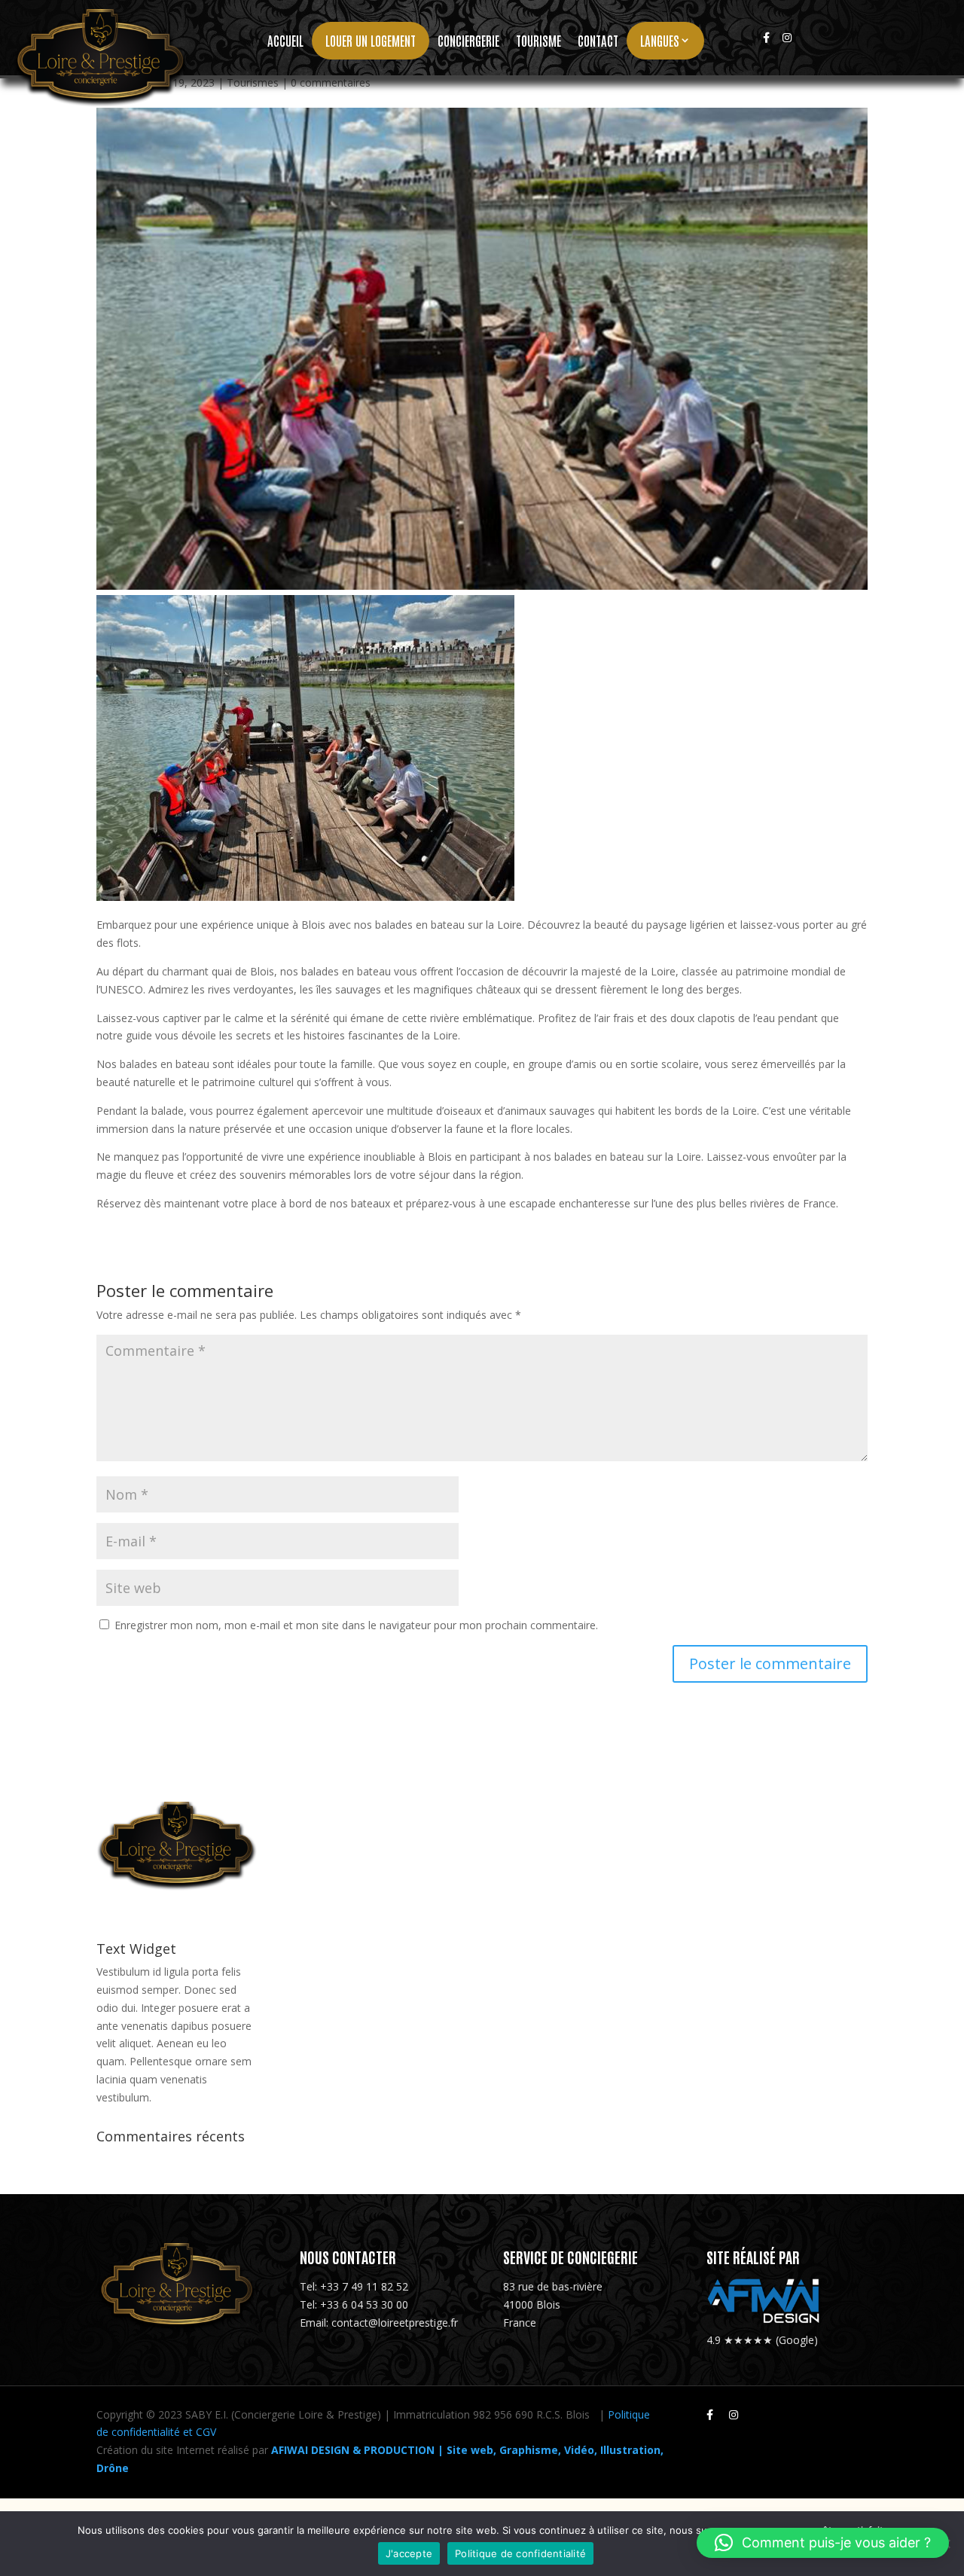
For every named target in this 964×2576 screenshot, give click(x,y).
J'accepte (409, 2553)
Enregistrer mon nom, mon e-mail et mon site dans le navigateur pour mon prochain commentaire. (356, 1625)
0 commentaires (331, 82)
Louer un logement (371, 40)
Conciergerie (468, 41)
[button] (823, 2543)
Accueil (285, 41)
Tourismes (253, 82)
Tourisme (538, 41)
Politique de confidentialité (520, 2553)
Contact (598, 41)
